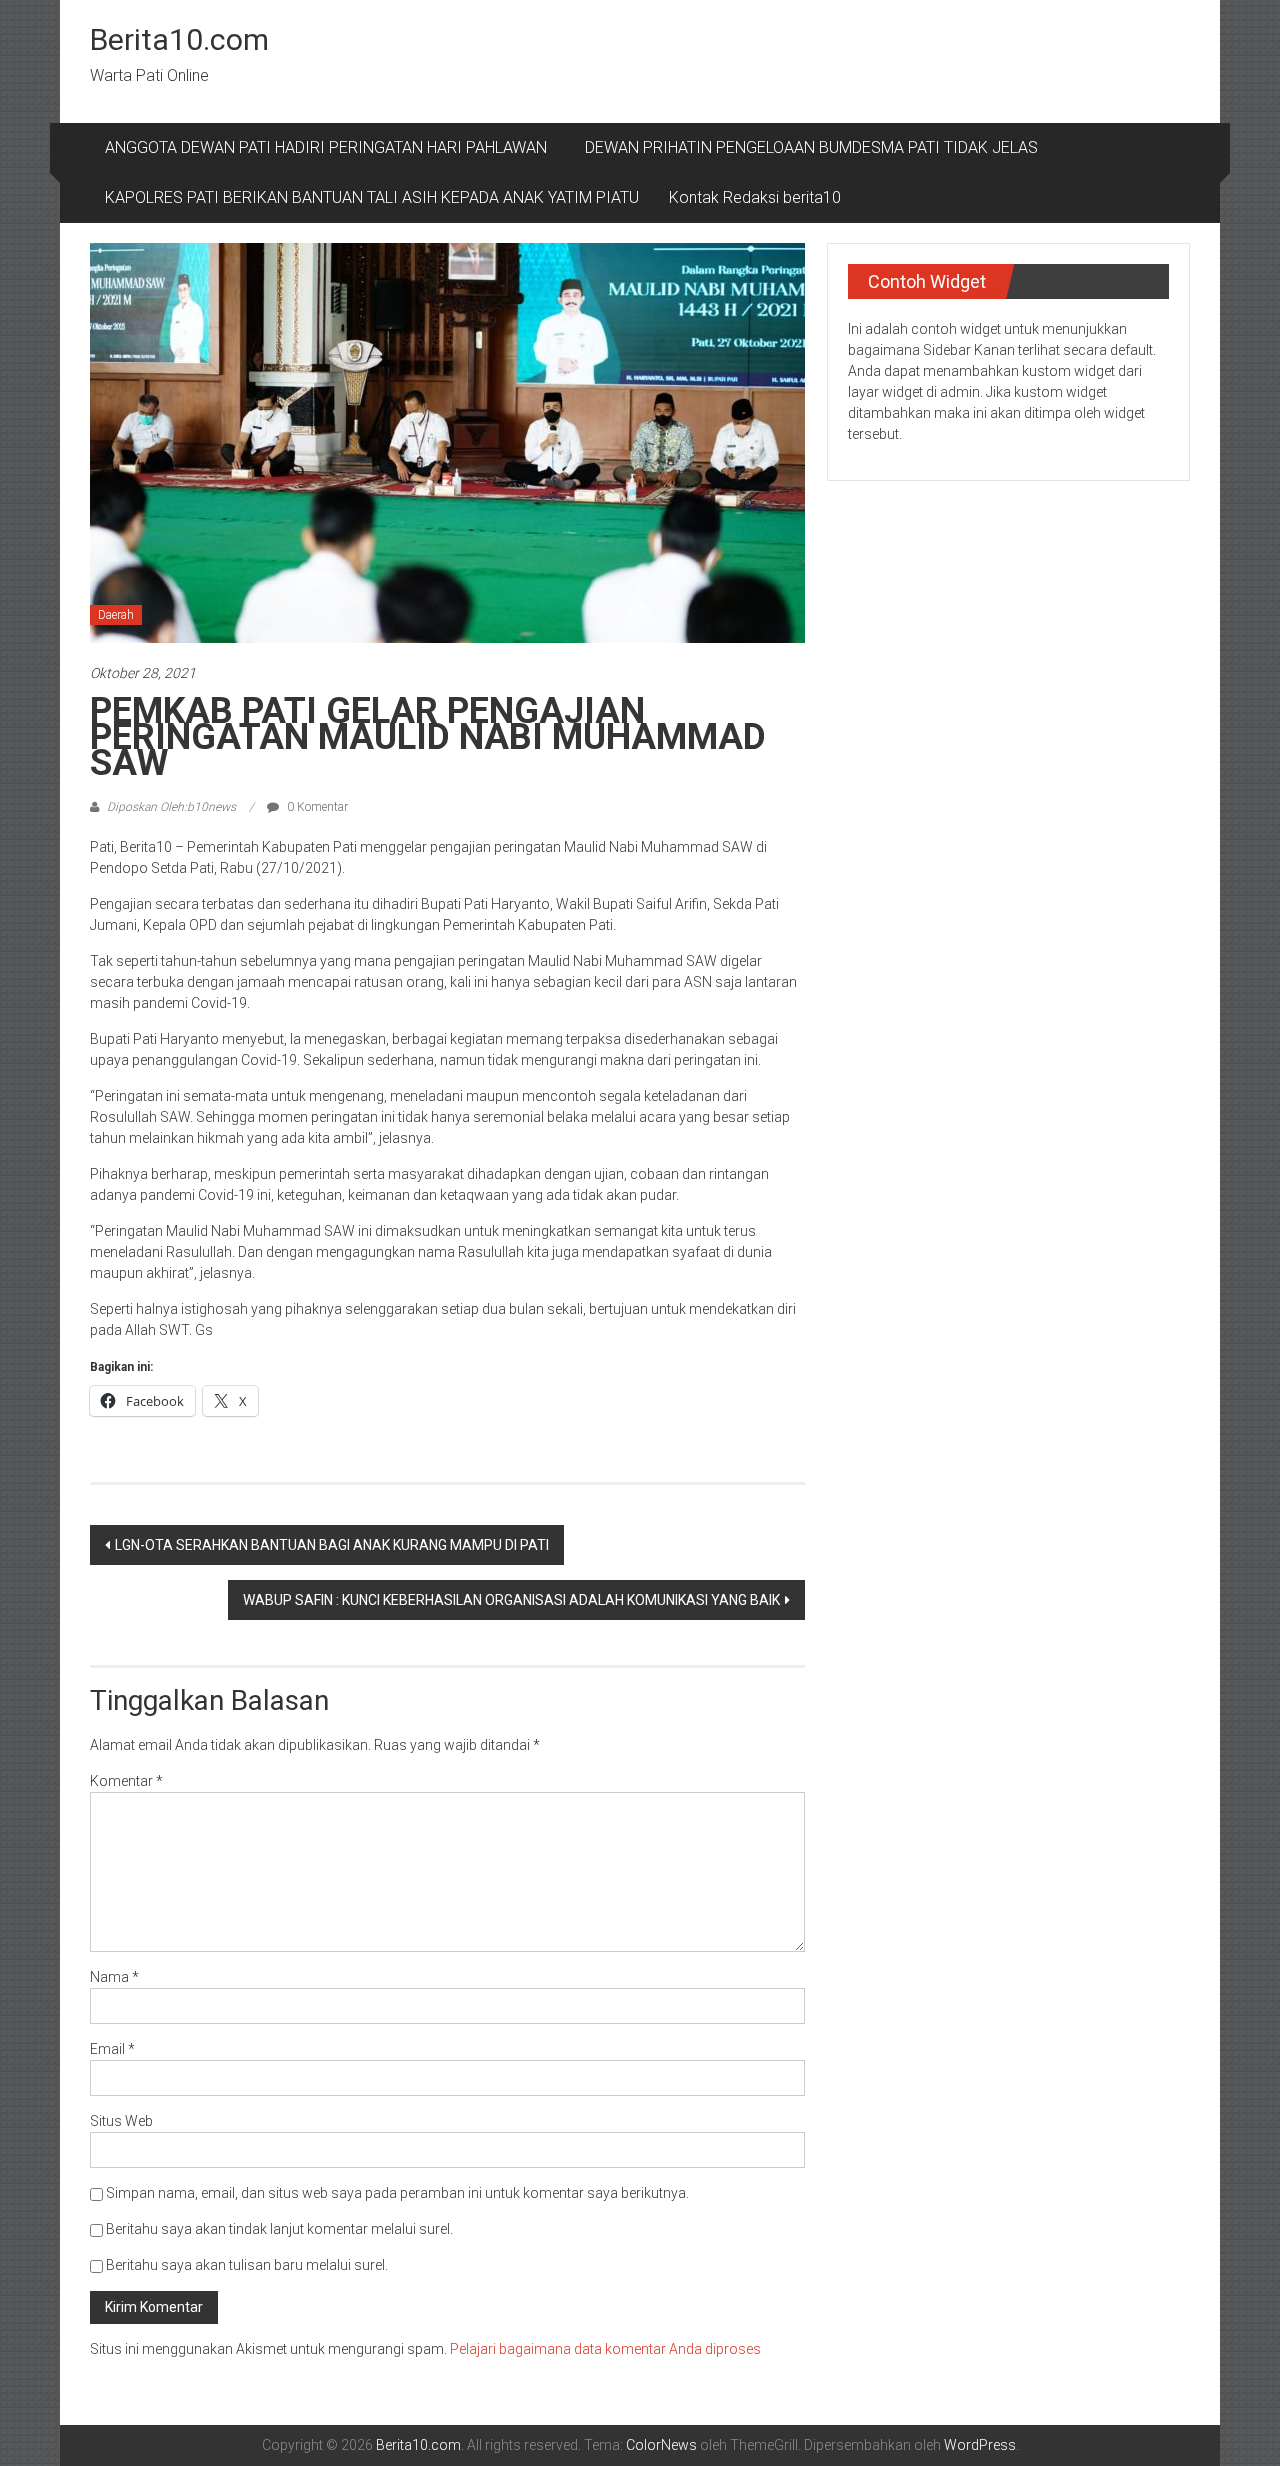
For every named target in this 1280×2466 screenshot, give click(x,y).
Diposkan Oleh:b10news (171, 807)
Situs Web (121, 2121)
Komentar (126, 1781)
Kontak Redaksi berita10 (755, 197)
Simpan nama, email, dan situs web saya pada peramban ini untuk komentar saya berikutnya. (397, 2193)
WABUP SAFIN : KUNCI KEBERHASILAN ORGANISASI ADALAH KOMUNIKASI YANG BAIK (511, 1600)
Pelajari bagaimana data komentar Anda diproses (605, 2349)
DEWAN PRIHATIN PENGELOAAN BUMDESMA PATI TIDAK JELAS (811, 147)
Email (112, 2049)
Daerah (116, 615)
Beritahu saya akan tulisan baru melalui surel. (247, 2265)
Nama (114, 1977)
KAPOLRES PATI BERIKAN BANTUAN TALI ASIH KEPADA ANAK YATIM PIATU (372, 197)
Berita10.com (179, 39)
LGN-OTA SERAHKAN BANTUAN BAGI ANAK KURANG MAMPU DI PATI (332, 1545)
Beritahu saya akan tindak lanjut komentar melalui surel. (279, 2229)
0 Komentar (316, 807)
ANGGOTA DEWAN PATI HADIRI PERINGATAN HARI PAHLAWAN (330, 147)
